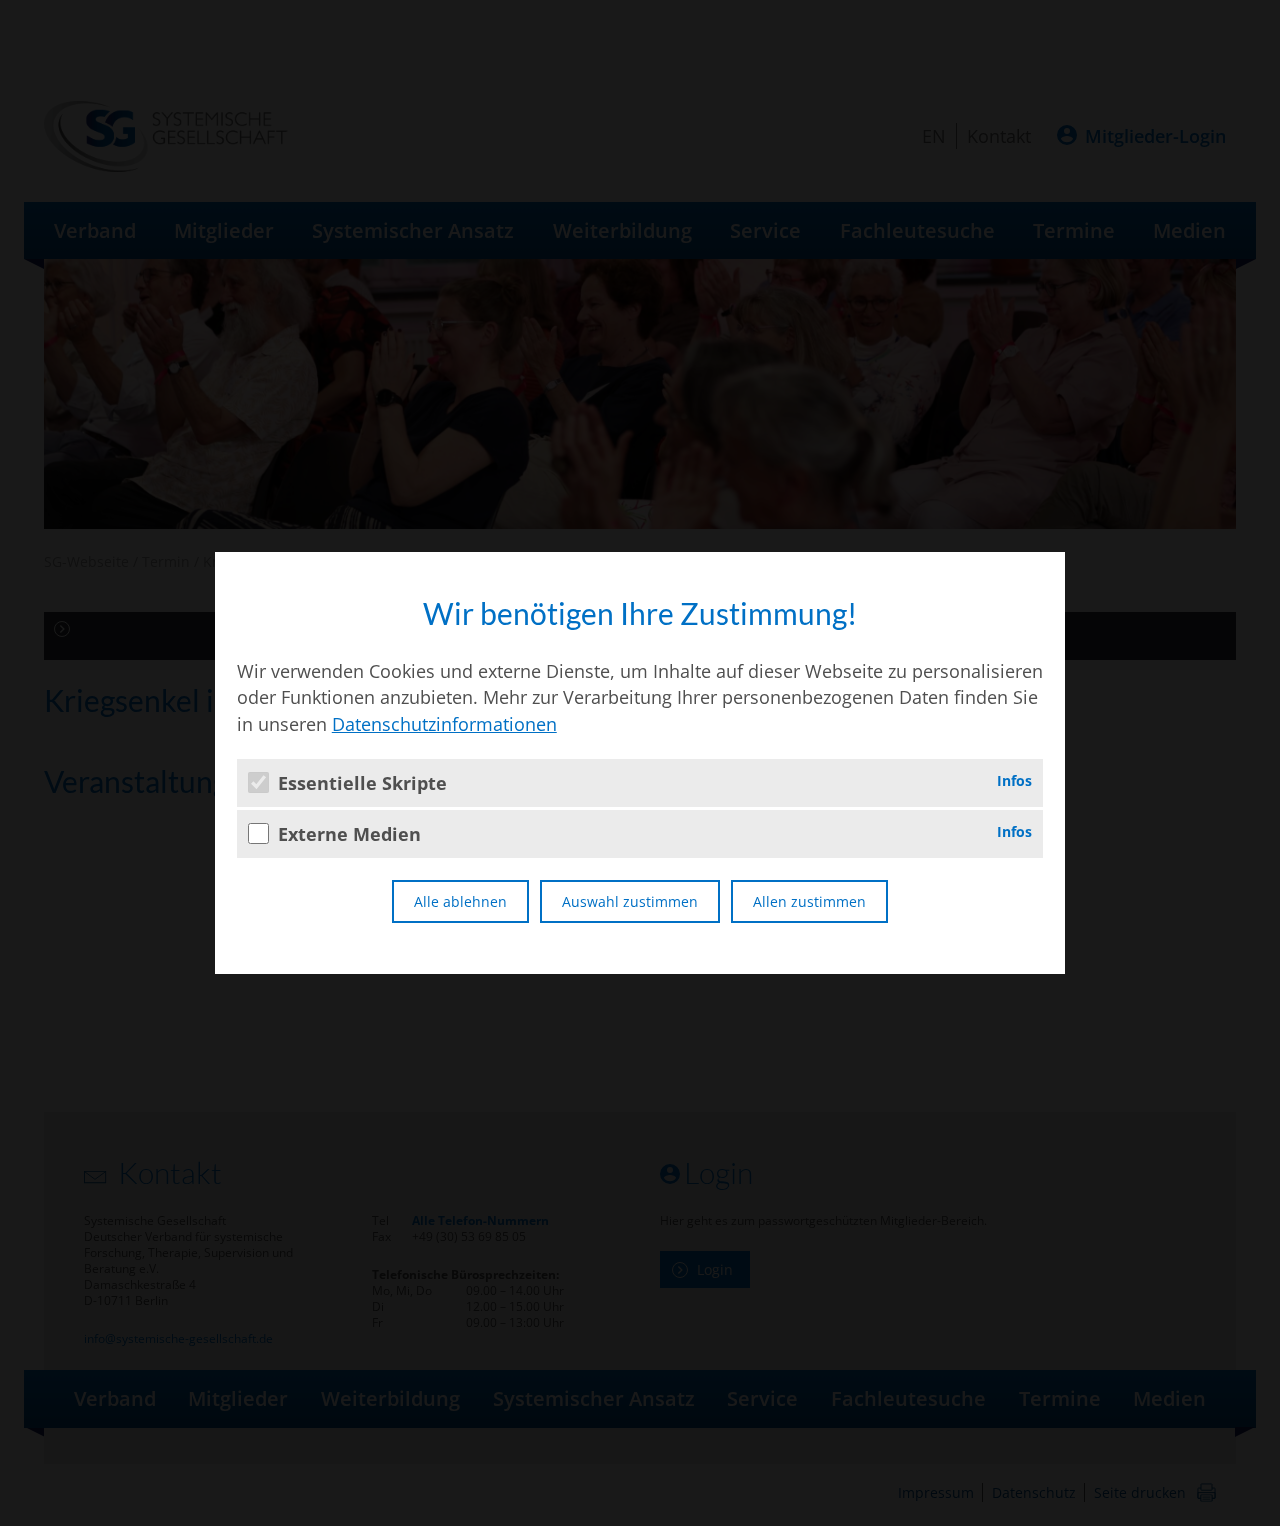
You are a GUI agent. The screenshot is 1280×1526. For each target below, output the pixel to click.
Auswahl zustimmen (630, 901)
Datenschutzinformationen (444, 724)
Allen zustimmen (809, 901)
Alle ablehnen (460, 901)
